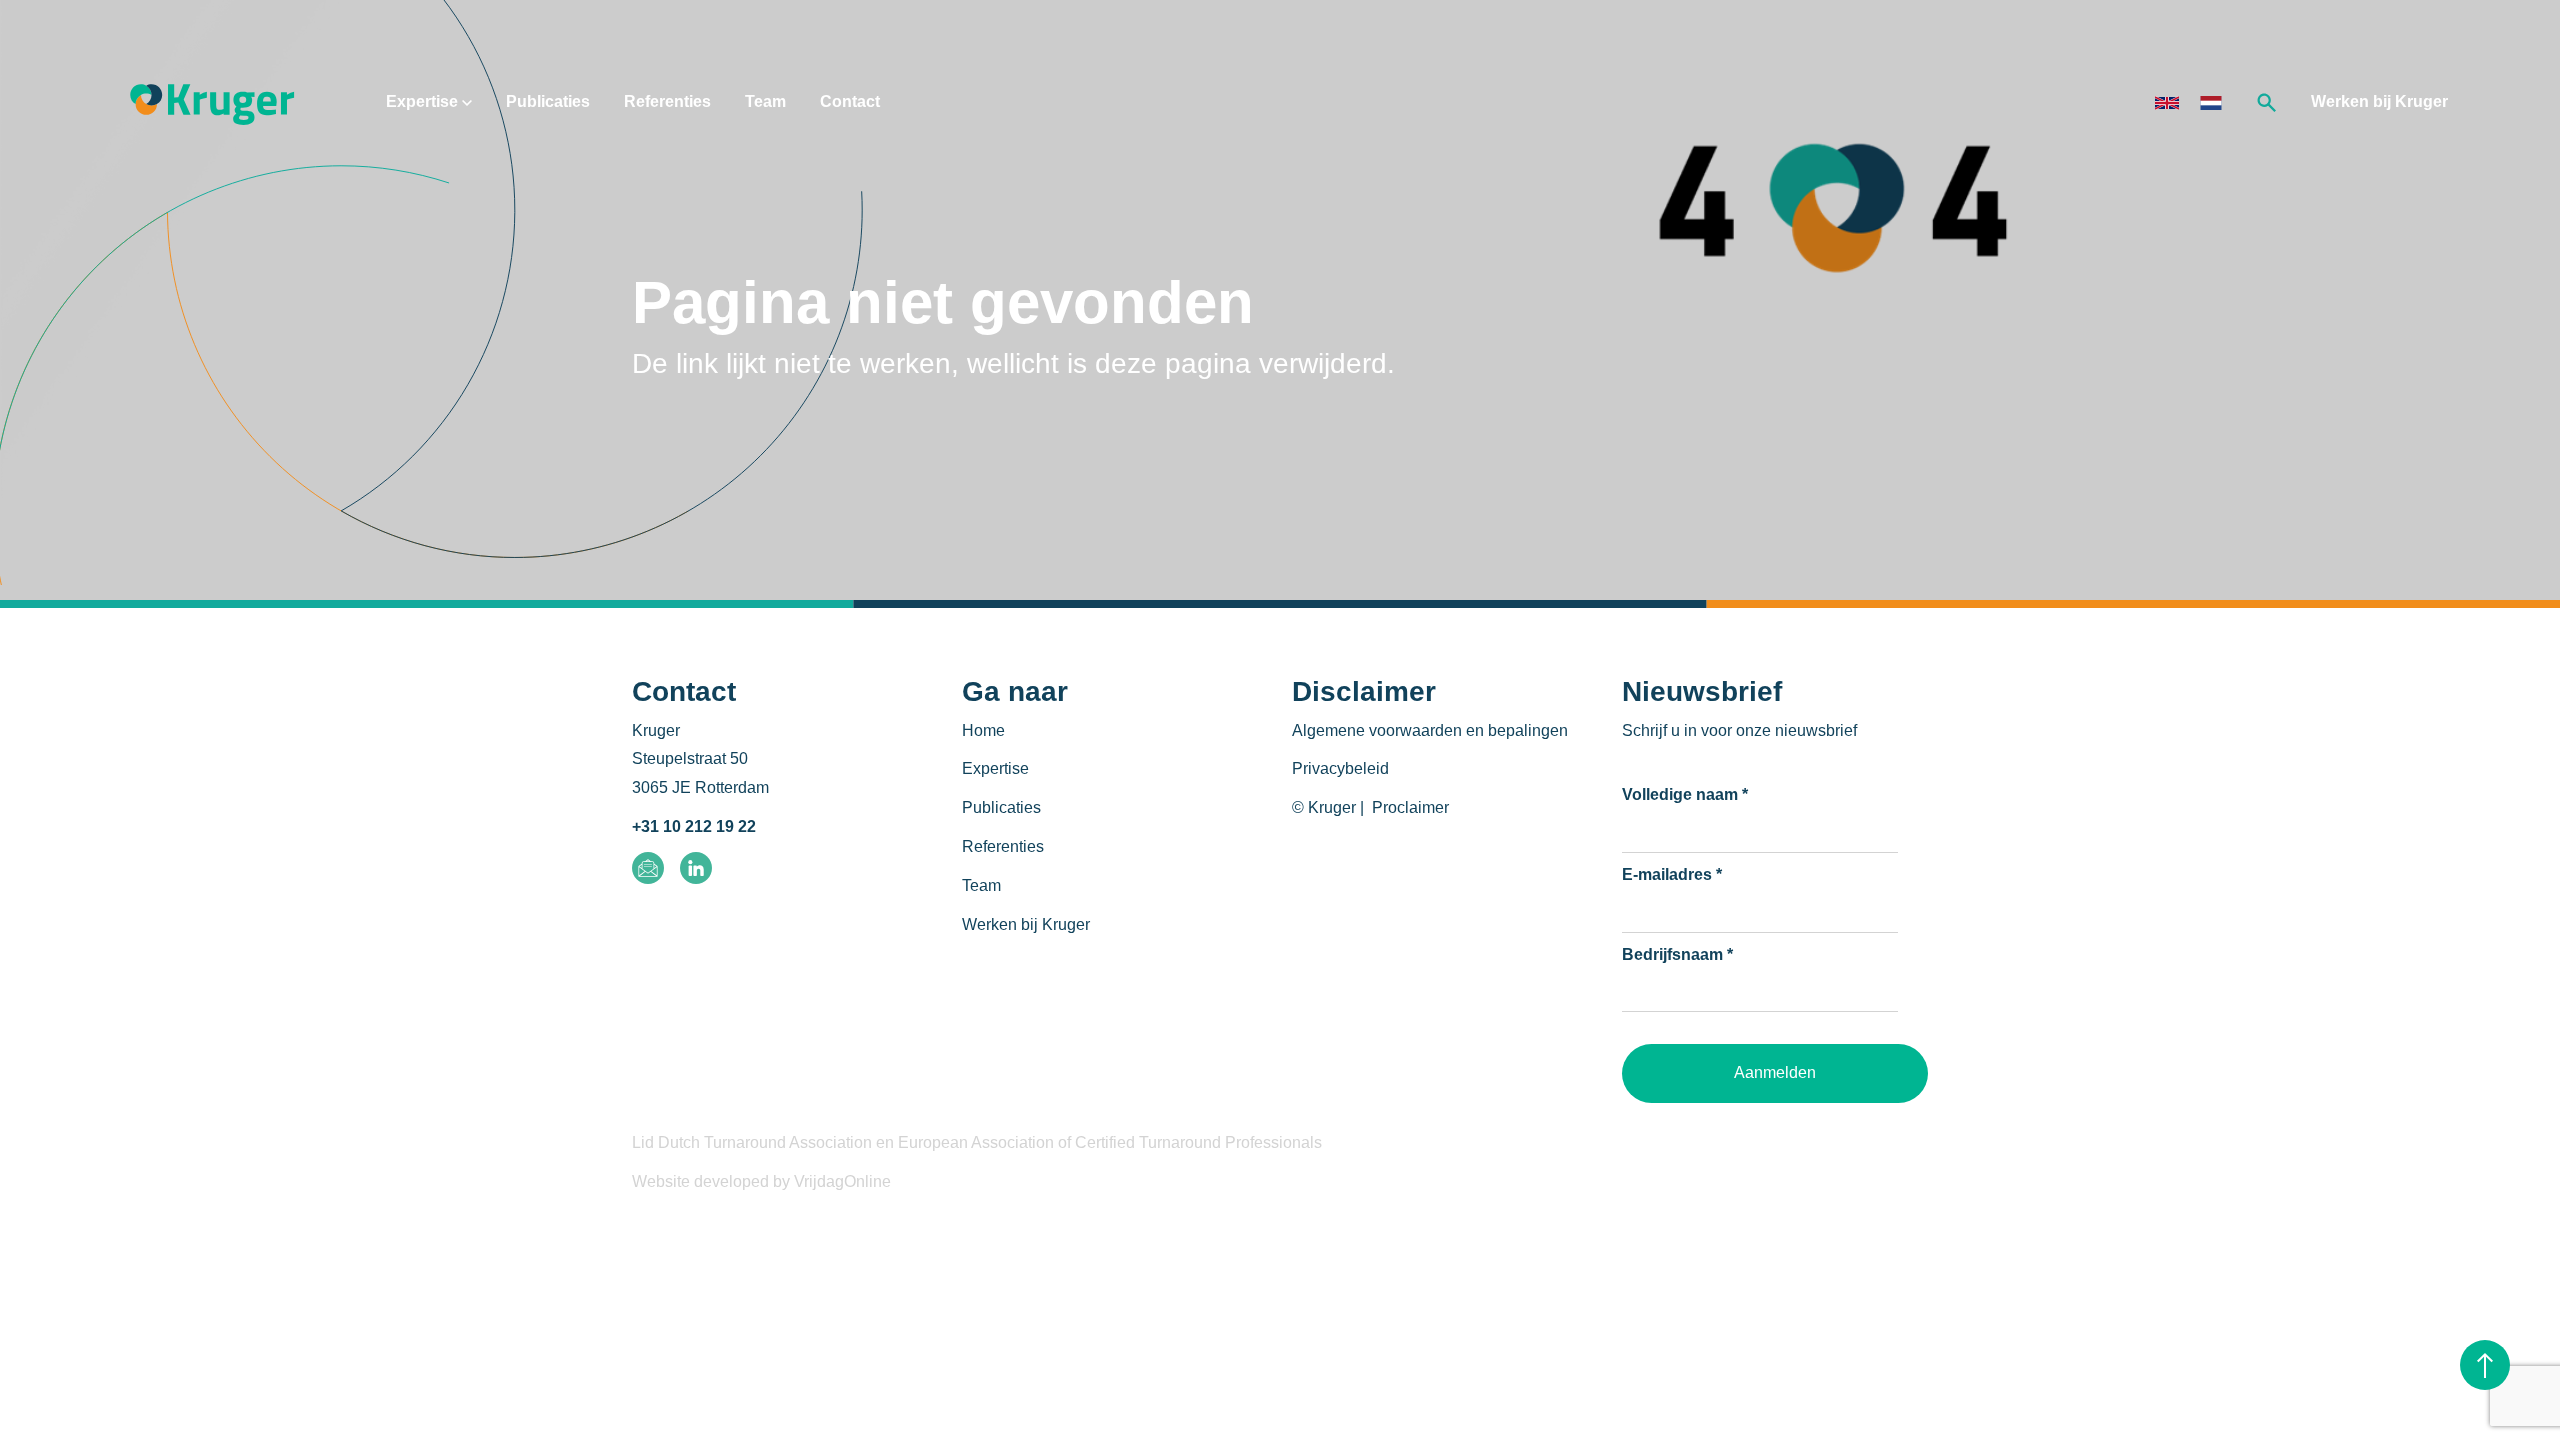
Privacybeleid (1340, 768)
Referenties (667, 101)
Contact (850, 101)
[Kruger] (212, 101)
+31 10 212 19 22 (694, 826)
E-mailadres (1672, 874)
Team (765, 101)
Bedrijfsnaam (1677, 954)
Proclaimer (1410, 807)
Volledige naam (1685, 794)
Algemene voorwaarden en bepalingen (1430, 730)
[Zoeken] (2267, 101)
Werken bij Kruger (2379, 101)
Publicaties (548, 101)
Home (983, 730)
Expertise (424, 101)
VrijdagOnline (842, 1181)
